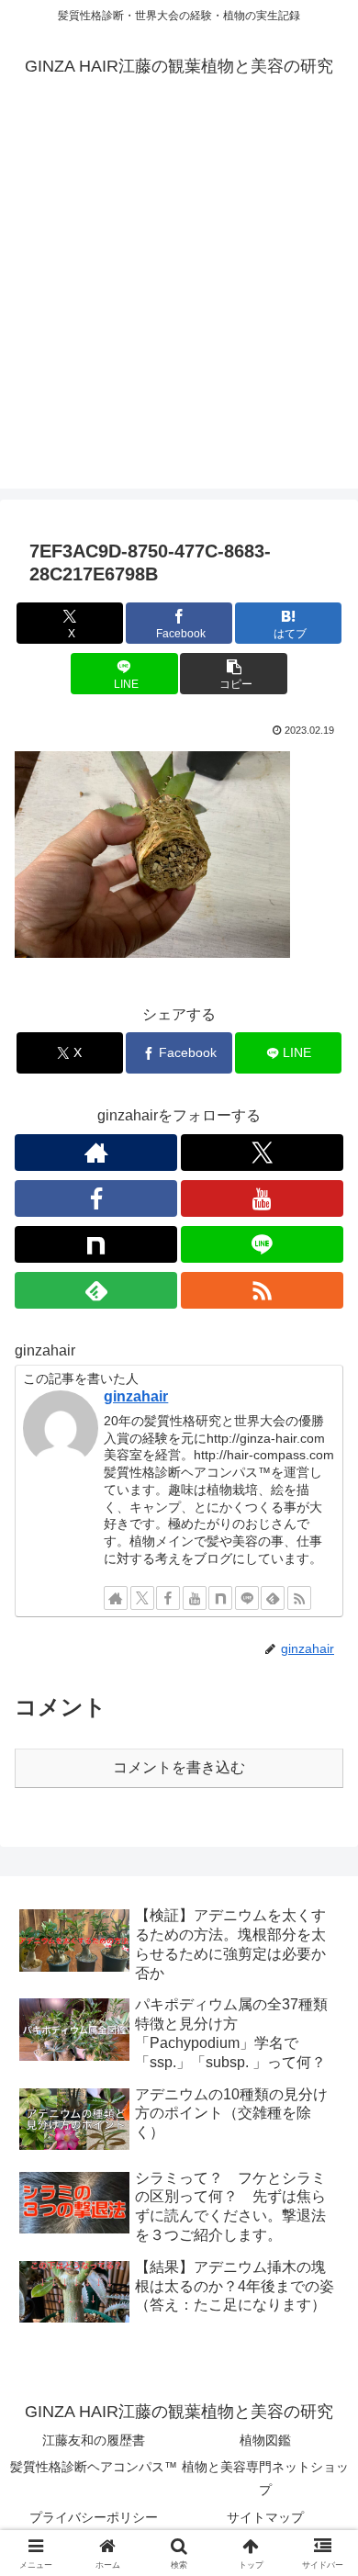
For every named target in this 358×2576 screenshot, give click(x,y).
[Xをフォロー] (262, 1153)
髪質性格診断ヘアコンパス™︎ (94, 2467)
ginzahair (136, 1396)
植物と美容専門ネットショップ (265, 2478)
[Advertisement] (179, 309)
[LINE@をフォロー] (262, 1244)
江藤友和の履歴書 (94, 2440)
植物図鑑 (265, 2440)
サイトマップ (265, 2517)
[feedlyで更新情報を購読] (96, 1290)
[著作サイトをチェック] (96, 1153)
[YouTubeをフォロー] (262, 1198)
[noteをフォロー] (96, 1244)
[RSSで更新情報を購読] (262, 1290)
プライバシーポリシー (94, 2517)
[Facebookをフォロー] (96, 1198)
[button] (233, 674)
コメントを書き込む (179, 1767)
